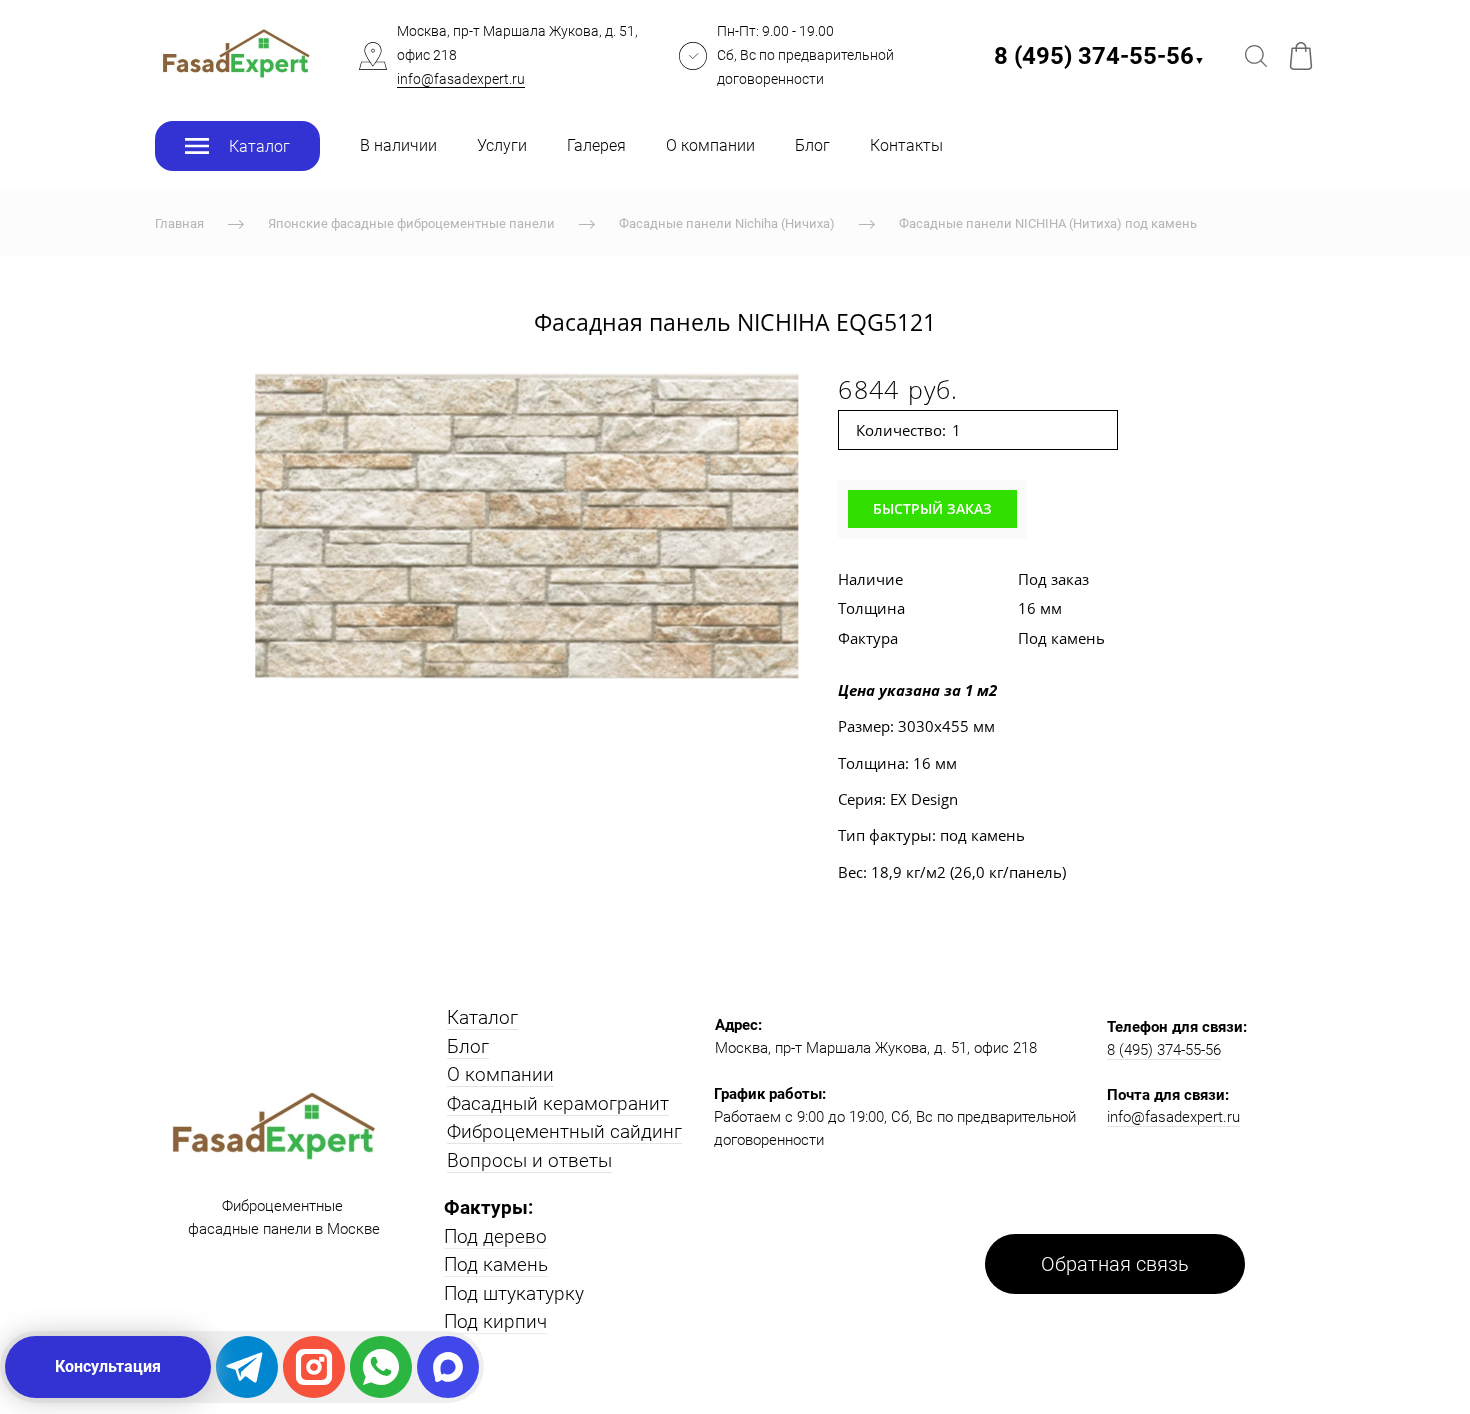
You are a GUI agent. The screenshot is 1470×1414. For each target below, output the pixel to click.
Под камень (496, 1264)
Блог (812, 145)
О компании (710, 145)
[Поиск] (1256, 56)
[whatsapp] (381, 1367)
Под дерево (495, 1236)
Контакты (906, 145)
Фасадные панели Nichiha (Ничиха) (727, 223)
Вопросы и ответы (529, 1160)
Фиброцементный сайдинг (564, 1131)
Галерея (596, 145)
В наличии (398, 145)
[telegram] (247, 1367)
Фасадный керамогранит (558, 1103)
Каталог (482, 1017)
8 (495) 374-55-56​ (1099, 56)
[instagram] (314, 1367)
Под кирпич (495, 1321)
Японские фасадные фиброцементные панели (411, 223)
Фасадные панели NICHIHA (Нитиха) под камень (1048, 223)
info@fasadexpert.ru (461, 79)
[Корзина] (1301, 56)
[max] (448, 1367)
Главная (179, 223)
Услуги (502, 145)
